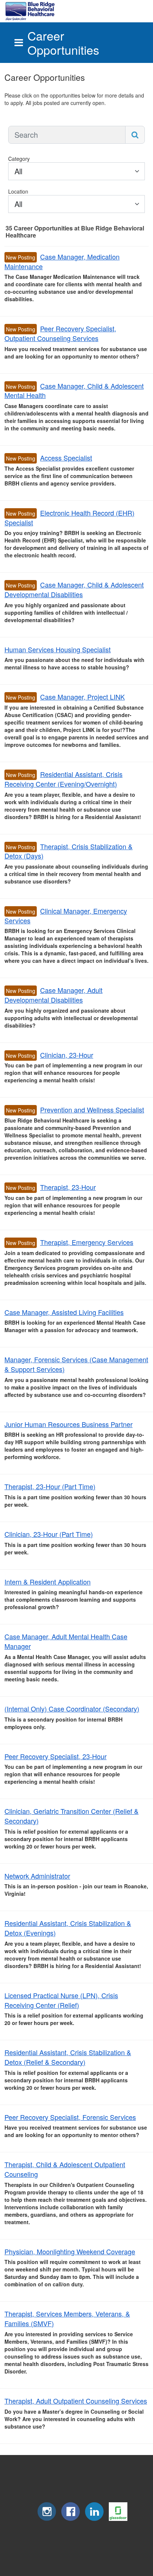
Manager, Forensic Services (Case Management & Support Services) (76, 1364)
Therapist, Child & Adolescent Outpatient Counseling (65, 2169)
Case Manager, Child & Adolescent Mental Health (74, 391)
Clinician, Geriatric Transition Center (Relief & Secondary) (71, 1816)
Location (18, 191)
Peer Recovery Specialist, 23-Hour (56, 1756)
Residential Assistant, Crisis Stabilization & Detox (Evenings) (68, 1928)
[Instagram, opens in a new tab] (47, 2519)
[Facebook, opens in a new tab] (71, 2519)
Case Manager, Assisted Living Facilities (64, 1312)
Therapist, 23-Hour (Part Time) (50, 1486)
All (18, 171)
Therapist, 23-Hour (68, 1187)
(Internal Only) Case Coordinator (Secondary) (72, 1709)
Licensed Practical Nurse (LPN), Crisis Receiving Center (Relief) (61, 2000)
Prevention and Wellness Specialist (92, 1109)
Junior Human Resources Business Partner (69, 1424)
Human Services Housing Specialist (58, 649)
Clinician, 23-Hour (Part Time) (49, 1534)
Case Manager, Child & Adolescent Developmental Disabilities (74, 589)
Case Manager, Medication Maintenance (62, 261)
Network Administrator (37, 1876)
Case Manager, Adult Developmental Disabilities (53, 995)
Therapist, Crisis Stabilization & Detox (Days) (69, 851)
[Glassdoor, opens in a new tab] (118, 2519)
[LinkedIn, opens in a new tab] (94, 2519)
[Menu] (19, 43)
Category (19, 159)
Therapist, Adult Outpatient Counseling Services (76, 2401)
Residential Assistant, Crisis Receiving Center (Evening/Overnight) (64, 779)
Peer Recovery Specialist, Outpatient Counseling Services (60, 333)
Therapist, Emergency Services (87, 1242)
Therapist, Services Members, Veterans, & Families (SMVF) (67, 2318)
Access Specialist (66, 458)
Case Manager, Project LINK (82, 697)
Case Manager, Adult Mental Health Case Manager (66, 1641)
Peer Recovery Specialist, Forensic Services (70, 2117)
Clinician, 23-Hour (67, 1055)
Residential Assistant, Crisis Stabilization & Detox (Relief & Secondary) (68, 2057)
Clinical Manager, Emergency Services (66, 916)
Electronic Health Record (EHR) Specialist (69, 518)
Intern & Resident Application (48, 1582)
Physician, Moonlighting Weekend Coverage (70, 2251)
